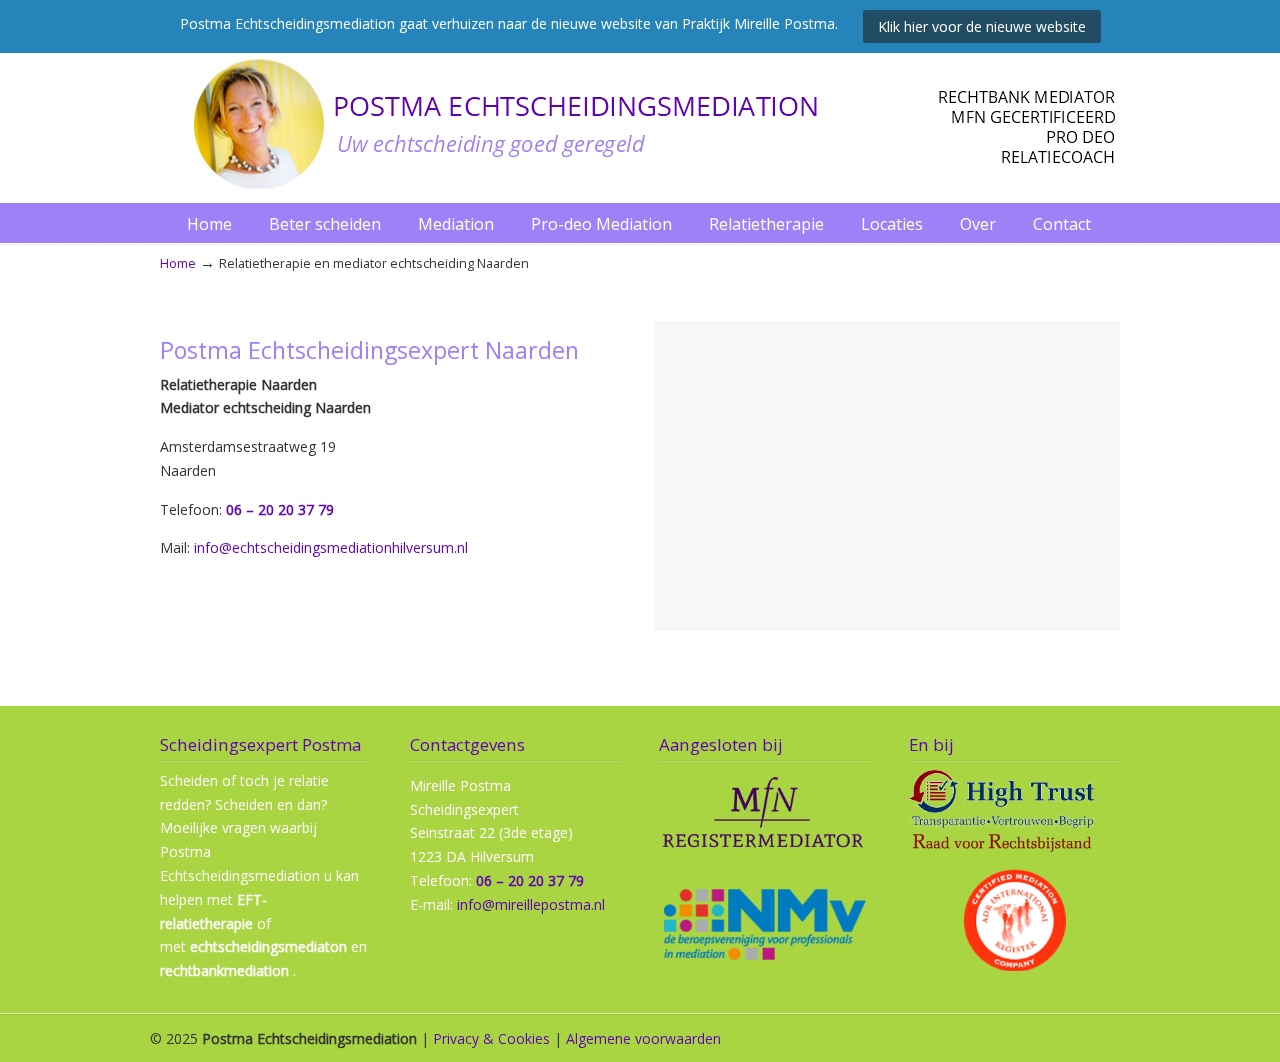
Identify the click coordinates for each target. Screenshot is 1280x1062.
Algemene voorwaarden (643, 1038)
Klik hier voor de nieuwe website (982, 26)
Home (178, 263)
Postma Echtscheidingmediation (640, 124)
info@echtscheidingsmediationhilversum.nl (331, 547)
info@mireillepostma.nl (531, 904)
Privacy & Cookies (491, 1038)
